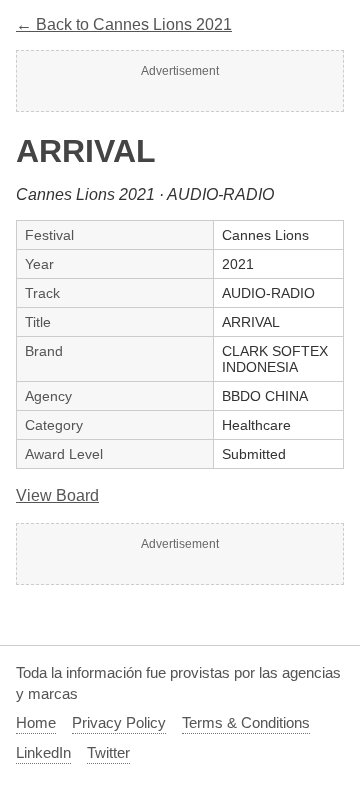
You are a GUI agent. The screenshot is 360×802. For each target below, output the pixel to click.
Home (36, 722)
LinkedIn (43, 752)
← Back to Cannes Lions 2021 (124, 24)
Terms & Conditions (246, 722)
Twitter (108, 752)
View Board (57, 495)
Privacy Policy (119, 722)
